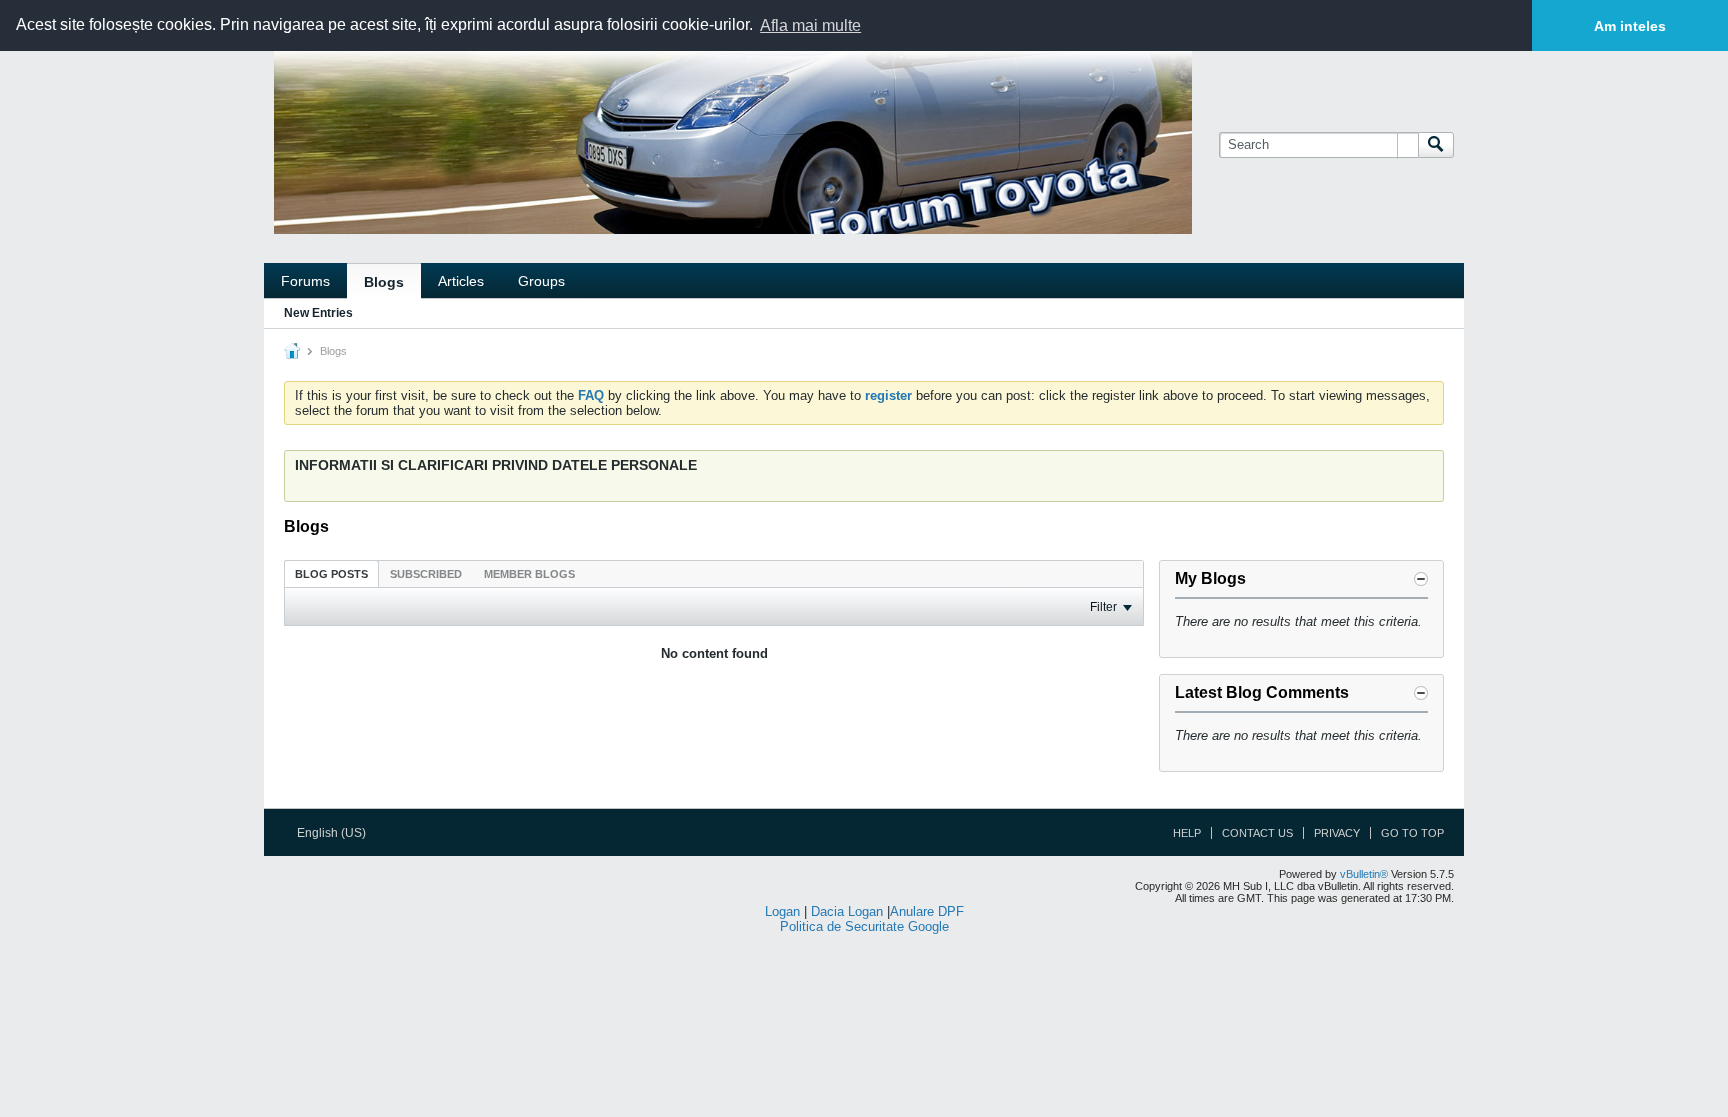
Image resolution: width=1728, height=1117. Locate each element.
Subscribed (426, 574)
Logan (782, 911)
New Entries (318, 313)
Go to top (1412, 833)
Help (1187, 833)
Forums (305, 281)
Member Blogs (529, 574)
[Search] (1436, 145)
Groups (541, 281)
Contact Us (1257, 833)
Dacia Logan (847, 911)
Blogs (384, 282)
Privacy (1337, 833)
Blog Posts (331, 574)
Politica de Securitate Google (864, 926)
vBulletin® (1364, 874)
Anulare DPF (927, 911)
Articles (461, 281)
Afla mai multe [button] (810, 25)
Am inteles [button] (1630, 26)
